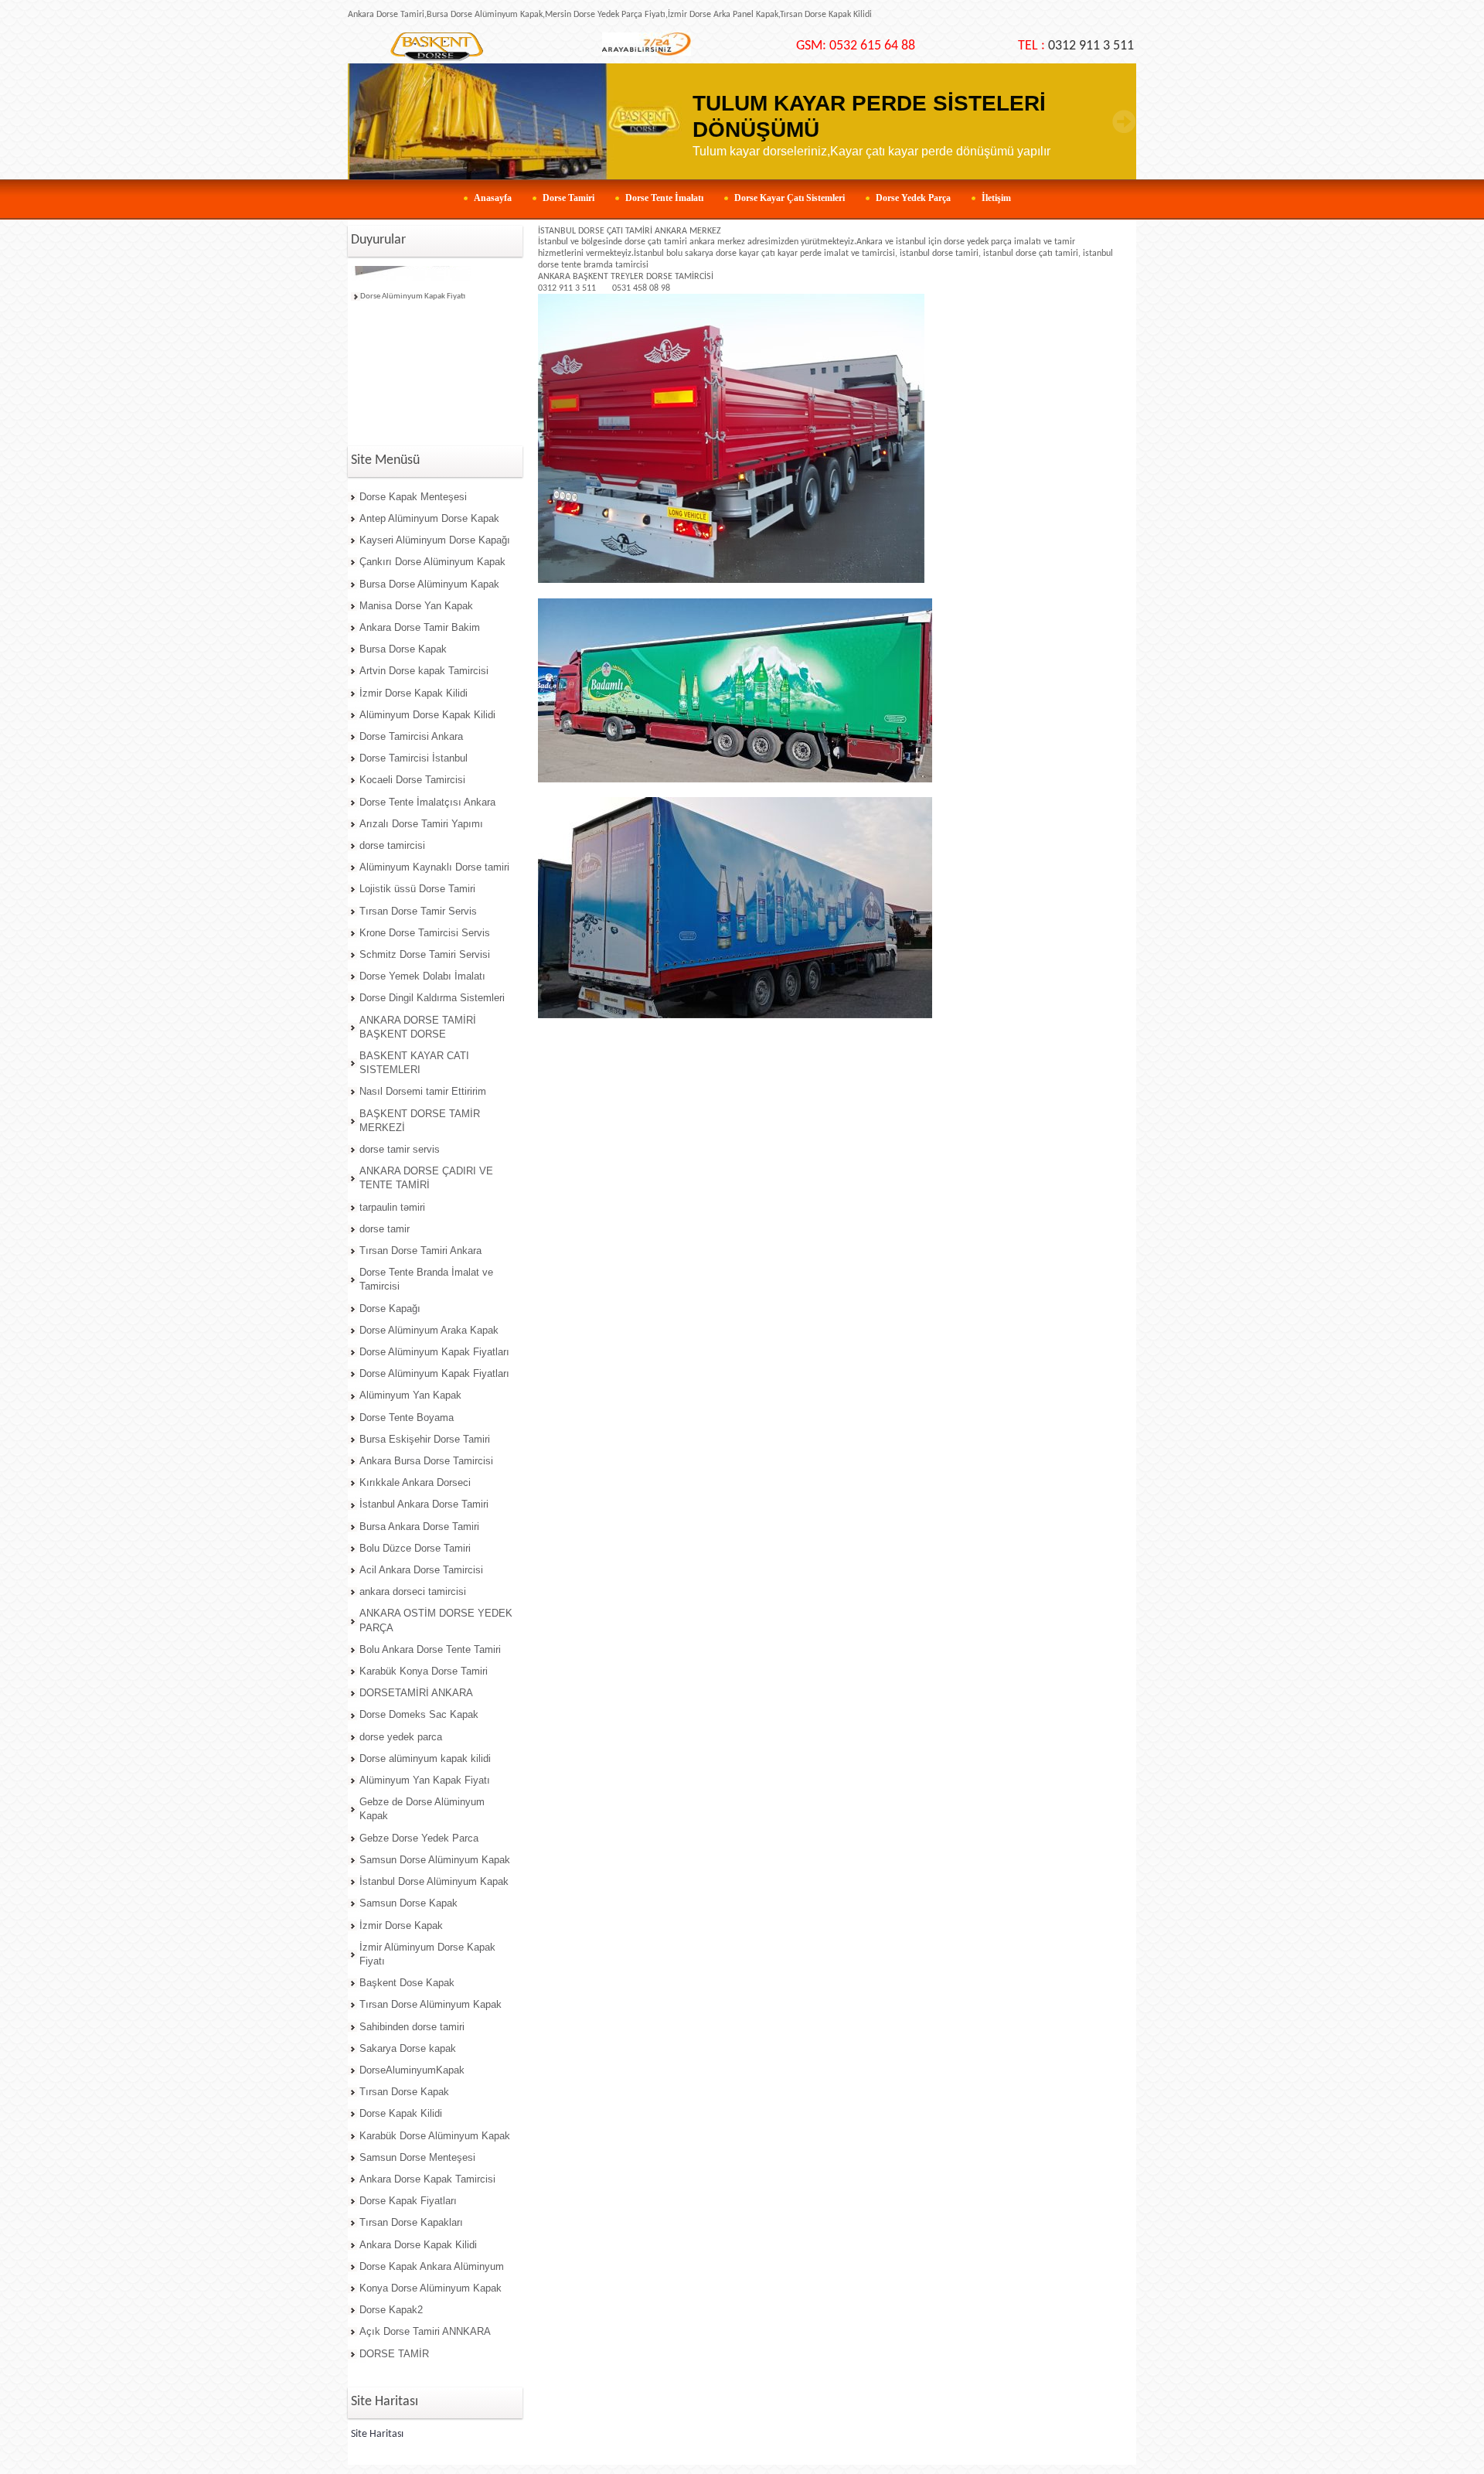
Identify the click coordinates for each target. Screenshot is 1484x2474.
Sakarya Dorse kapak (408, 2048)
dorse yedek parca (401, 1737)
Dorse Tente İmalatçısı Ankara (427, 802)
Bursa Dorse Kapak (403, 649)
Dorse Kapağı (390, 1309)
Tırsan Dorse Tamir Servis (418, 911)
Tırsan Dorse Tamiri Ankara (420, 1251)
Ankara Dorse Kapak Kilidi (418, 2245)
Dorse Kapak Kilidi (401, 2113)
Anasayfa (493, 198)
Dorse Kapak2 (391, 2310)
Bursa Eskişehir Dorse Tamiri (425, 1439)
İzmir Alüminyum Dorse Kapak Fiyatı (427, 1954)
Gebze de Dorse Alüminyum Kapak (422, 1809)
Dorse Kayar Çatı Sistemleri (790, 198)
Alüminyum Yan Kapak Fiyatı (425, 1780)
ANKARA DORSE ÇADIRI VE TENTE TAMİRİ (426, 1178)
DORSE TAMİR (394, 2354)
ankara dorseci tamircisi (413, 1591)
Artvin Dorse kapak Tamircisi (424, 671)
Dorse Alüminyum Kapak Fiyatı (413, 284)
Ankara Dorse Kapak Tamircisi (427, 2179)
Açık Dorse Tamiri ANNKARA (425, 2331)
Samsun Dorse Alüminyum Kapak (435, 1860)
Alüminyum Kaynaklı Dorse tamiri (434, 867)
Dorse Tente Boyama (407, 1418)
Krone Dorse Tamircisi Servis (425, 933)
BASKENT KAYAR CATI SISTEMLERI (414, 1063)
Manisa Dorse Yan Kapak (416, 606)
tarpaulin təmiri (392, 1207)
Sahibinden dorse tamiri (412, 2027)
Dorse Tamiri (568, 198)
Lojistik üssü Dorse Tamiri (417, 889)
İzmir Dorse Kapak (401, 1925)
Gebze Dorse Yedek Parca (419, 1838)
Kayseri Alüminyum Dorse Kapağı (435, 540)
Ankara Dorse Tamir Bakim (420, 627)
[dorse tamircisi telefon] (647, 53)
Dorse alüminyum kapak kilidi (425, 1758)
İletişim (996, 198)
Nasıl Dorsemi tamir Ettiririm (423, 1091)
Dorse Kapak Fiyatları (408, 2201)
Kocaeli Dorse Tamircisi (412, 780)
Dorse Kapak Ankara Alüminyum (432, 2266)
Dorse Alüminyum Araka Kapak (429, 1330)
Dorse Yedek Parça (913, 198)
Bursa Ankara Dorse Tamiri (419, 1527)
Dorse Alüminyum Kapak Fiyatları (434, 1352)
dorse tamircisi (392, 845)
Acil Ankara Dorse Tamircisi (421, 1570)
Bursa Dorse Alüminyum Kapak (429, 584)
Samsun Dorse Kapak (408, 1903)
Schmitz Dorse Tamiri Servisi (425, 954)
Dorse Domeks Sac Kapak (419, 1714)
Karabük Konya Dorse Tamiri (424, 1671)
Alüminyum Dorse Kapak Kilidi (427, 715)
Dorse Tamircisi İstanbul (414, 758)
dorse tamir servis (400, 1149)
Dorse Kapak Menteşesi (413, 497)
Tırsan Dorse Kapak (404, 2092)
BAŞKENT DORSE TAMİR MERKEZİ (420, 1121)
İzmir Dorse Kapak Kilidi (414, 693)
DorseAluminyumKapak (412, 2070)
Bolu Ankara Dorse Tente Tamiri (430, 1649)
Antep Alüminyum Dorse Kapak (429, 518)
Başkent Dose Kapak (407, 1983)
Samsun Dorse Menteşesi (417, 2157)
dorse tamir (385, 1229)
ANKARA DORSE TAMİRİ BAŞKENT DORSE (418, 1027)
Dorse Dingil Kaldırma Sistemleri (432, 998)
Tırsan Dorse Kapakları (411, 2222)
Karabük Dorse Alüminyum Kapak (435, 2136)
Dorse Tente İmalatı (664, 198)
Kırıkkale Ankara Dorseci (415, 1482)
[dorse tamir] (436, 47)
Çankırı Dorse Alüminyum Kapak (432, 562)
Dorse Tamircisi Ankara (411, 736)
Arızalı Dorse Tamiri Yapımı (421, 824)
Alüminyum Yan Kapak (410, 1395)
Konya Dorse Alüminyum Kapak (431, 2288)
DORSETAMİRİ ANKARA (416, 1693)
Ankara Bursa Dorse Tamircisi (426, 1461)
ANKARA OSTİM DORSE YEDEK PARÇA (436, 1620)
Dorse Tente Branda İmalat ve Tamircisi (426, 1279)
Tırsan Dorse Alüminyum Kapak (431, 2004)
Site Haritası (377, 2434)
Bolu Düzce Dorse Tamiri (415, 1548)
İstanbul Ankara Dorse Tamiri (424, 1504)
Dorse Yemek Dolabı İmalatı (422, 976)
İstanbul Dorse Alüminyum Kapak (434, 1881)
